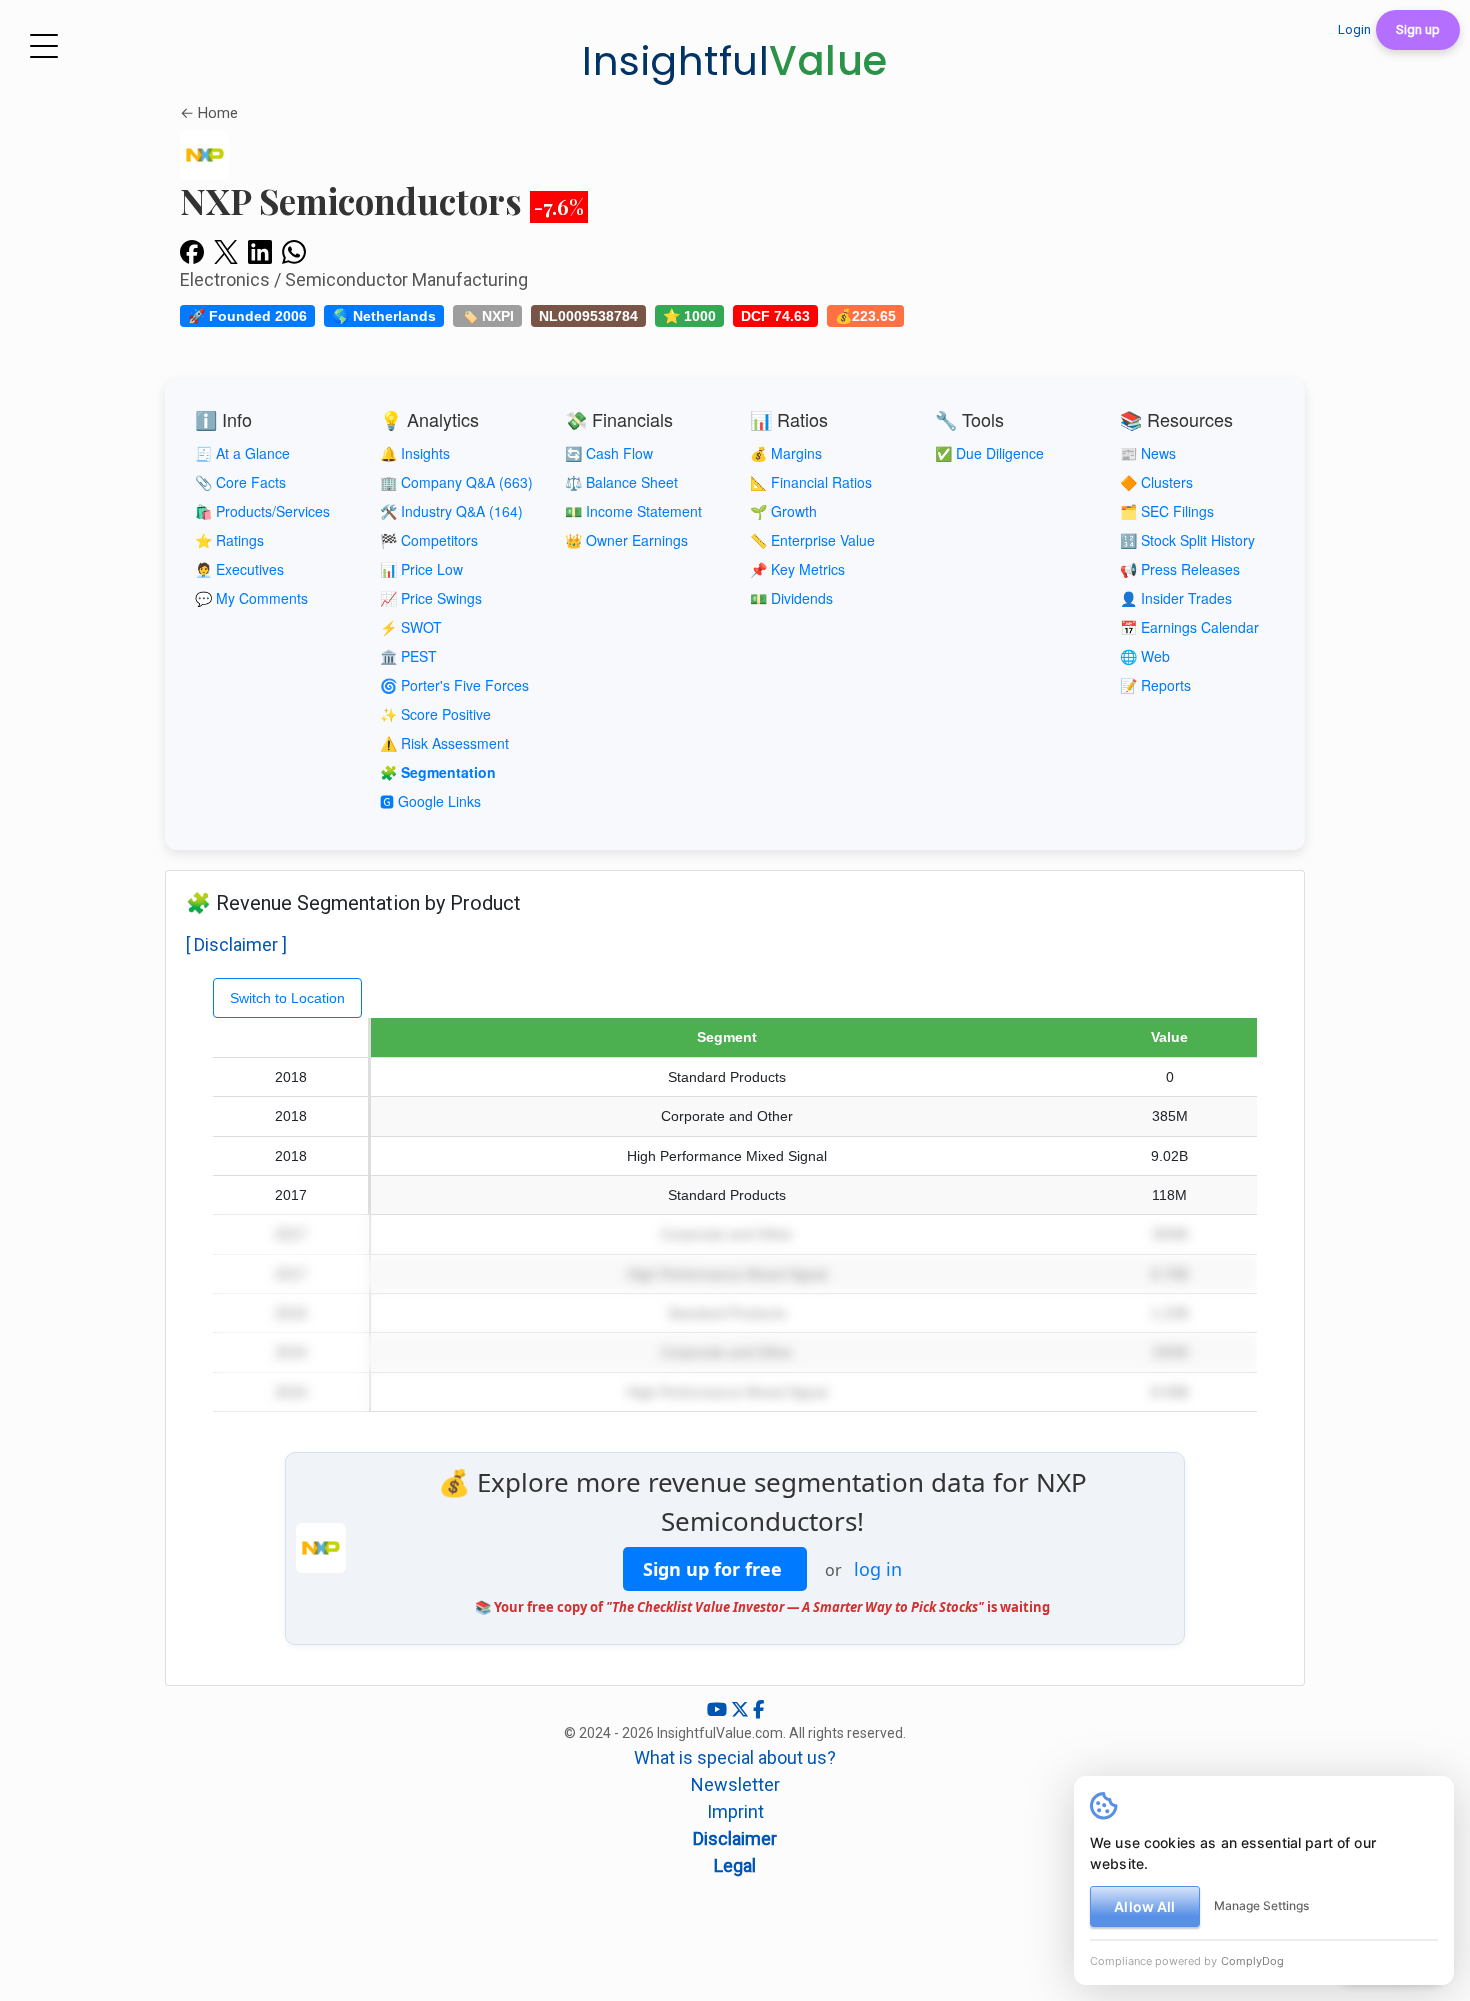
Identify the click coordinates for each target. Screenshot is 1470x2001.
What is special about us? (735, 1757)
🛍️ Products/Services (262, 511)
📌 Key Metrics (797, 569)
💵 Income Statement (633, 511)
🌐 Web (1145, 656)
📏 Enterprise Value (812, 540)
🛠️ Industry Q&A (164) (451, 511)
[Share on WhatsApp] (294, 251)
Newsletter (735, 1784)
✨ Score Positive (435, 714)
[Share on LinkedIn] (260, 251)
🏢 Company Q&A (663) (456, 482)
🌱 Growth (783, 511)
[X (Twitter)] (742, 1709)
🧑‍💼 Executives (239, 569)
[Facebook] (758, 1709)
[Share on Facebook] (192, 251)
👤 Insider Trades (1176, 598)
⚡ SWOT (411, 627)
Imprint (735, 1811)
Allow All (1144, 1906)
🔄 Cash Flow (609, 453)
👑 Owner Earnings (626, 540)
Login (1354, 29)
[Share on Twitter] (226, 251)
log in (878, 1569)
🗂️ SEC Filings (1167, 511)
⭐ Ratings (229, 540)
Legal (735, 1865)
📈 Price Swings (431, 598)
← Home (209, 113)
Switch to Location (287, 998)
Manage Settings (1261, 1905)
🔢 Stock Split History (1187, 540)
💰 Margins (786, 453)
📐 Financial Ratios (811, 482)
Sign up (1418, 29)
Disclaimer (735, 1838)
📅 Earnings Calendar (1189, 627)
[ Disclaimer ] (236, 944)
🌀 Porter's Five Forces (454, 685)
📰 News (1148, 453)
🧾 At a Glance (242, 453)
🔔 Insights (415, 453)
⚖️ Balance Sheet (621, 482)
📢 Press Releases (1180, 569)
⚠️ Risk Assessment (444, 743)
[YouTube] (719, 1709)
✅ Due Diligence (989, 453)
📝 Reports (1155, 685)
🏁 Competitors (429, 540)
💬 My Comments (251, 598)
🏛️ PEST (408, 656)
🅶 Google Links (430, 801)
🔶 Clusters (1156, 482)
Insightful (735, 61)
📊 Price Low (421, 569)
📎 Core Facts (240, 482)
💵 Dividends (791, 598)
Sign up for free (715, 1569)
